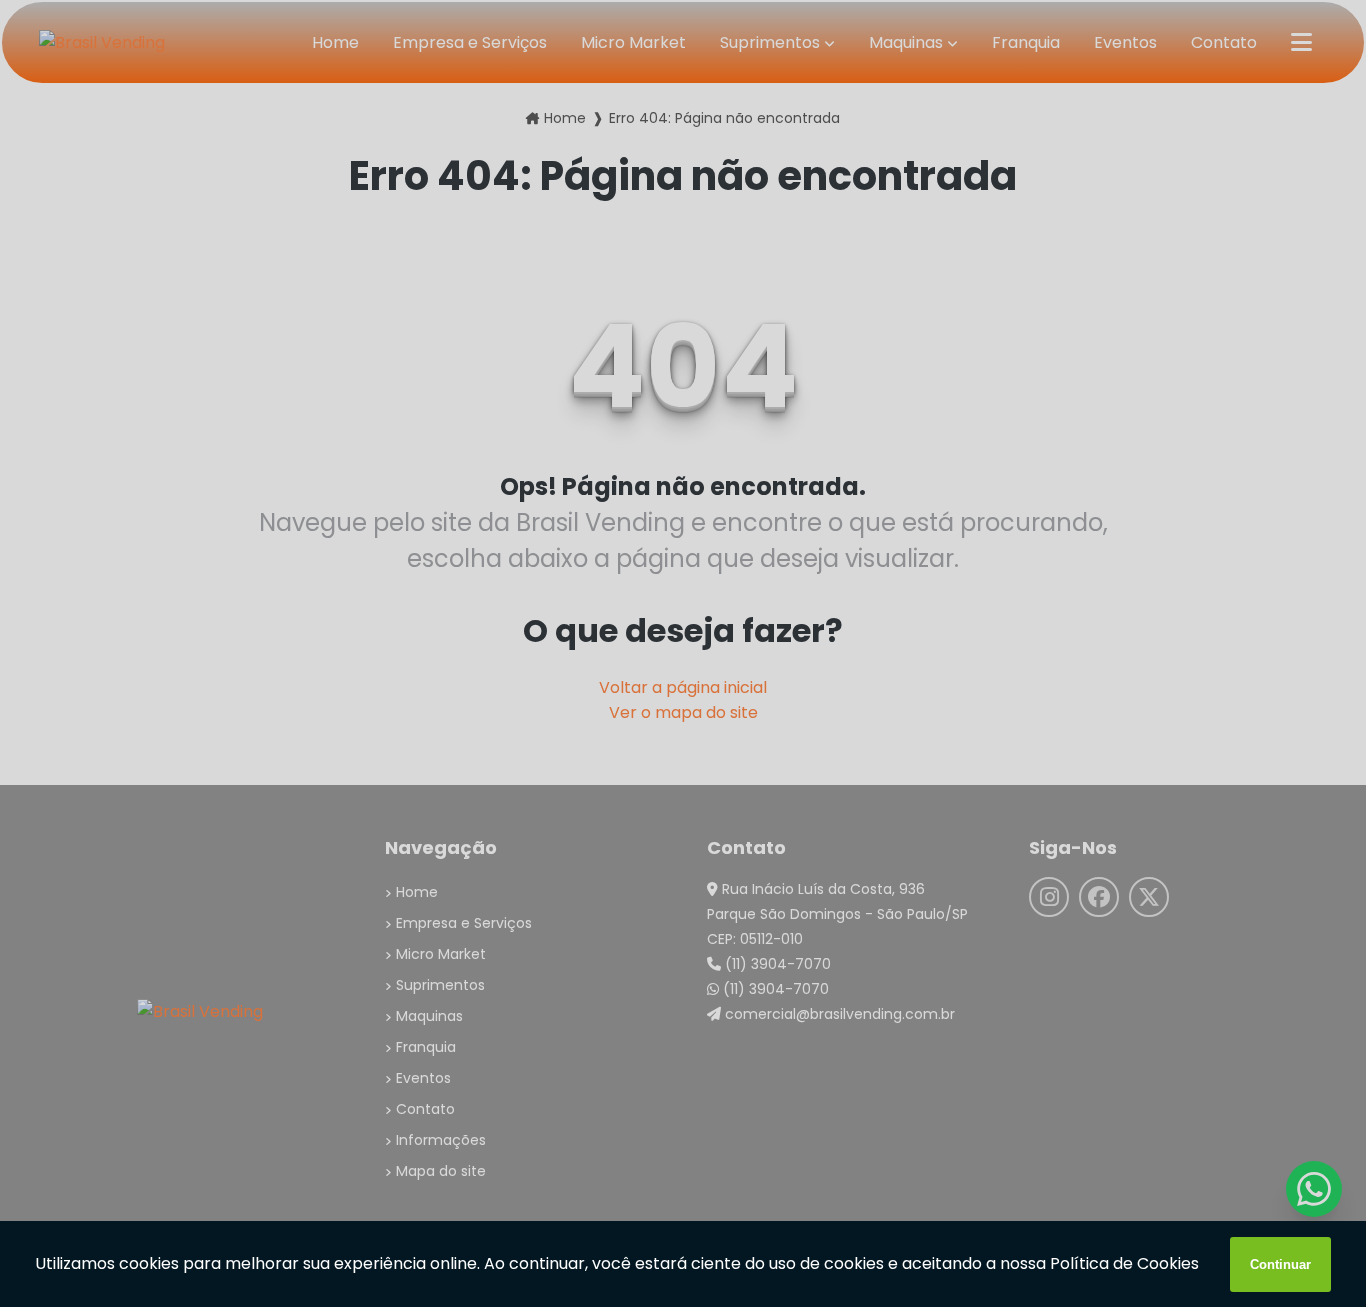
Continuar (1280, 1264)
